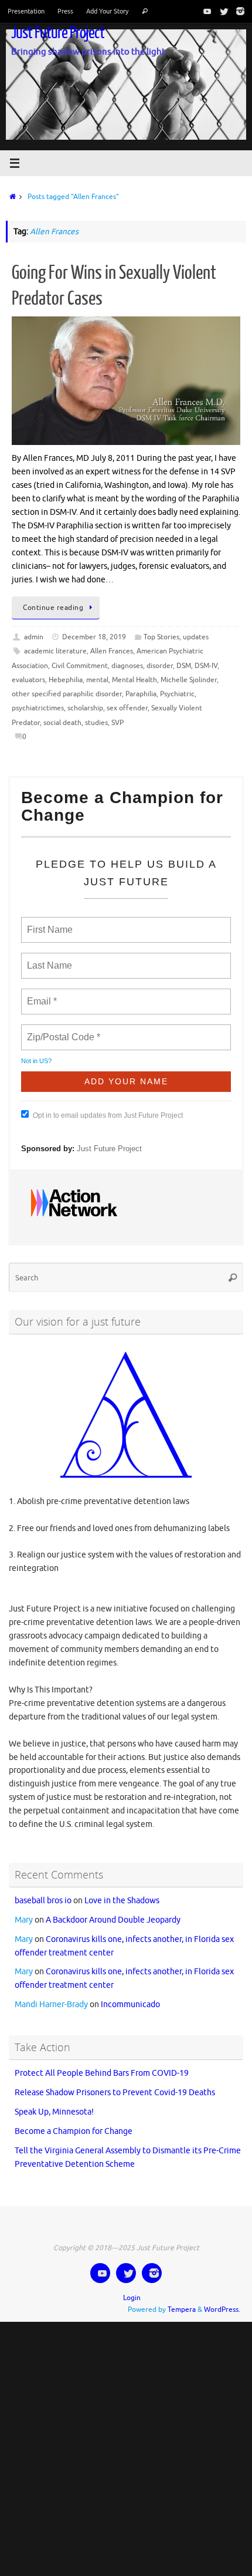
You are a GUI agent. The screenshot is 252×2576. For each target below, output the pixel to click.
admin (34, 637)
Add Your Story (107, 11)
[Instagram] (238, 11)
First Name (49, 923)
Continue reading (53, 608)
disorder (160, 666)
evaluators (28, 680)
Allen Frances (112, 651)
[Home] (11, 197)
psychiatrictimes (38, 708)
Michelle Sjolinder (189, 680)
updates (196, 637)
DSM (184, 666)
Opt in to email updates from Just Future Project (108, 1110)
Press (65, 11)
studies (96, 723)
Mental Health (134, 680)
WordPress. (222, 2299)
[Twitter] (222, 11)
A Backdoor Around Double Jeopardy (113, 1909)
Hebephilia (66, 680)
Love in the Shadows (122, 1890)
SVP (118, 723)
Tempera (182, 2299)
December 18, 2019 (94, 637)
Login (132, 2287)
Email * (41, 994)
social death (62, 723)
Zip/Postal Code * (61, 1030)
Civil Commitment (80, 666)
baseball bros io (43, 1890)
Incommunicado (130, 1995)
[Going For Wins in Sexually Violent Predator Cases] (126, 381)
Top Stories (161, 637)
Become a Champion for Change (74, 2121)
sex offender (127, 708)
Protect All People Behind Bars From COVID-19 (102, 2063)
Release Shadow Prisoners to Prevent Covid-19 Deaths (115, 2083)
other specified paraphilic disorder (67, 694)
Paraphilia (141, 694)
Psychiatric (177, 694)
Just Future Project (58, 33)
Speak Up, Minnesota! (54, 2102)
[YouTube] (205, 11)
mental (97, 680)
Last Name (47, 959)
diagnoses (127, 666)
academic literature (55, 651)
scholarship (85, 708)
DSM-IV (206, 666)
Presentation (26, 11)
